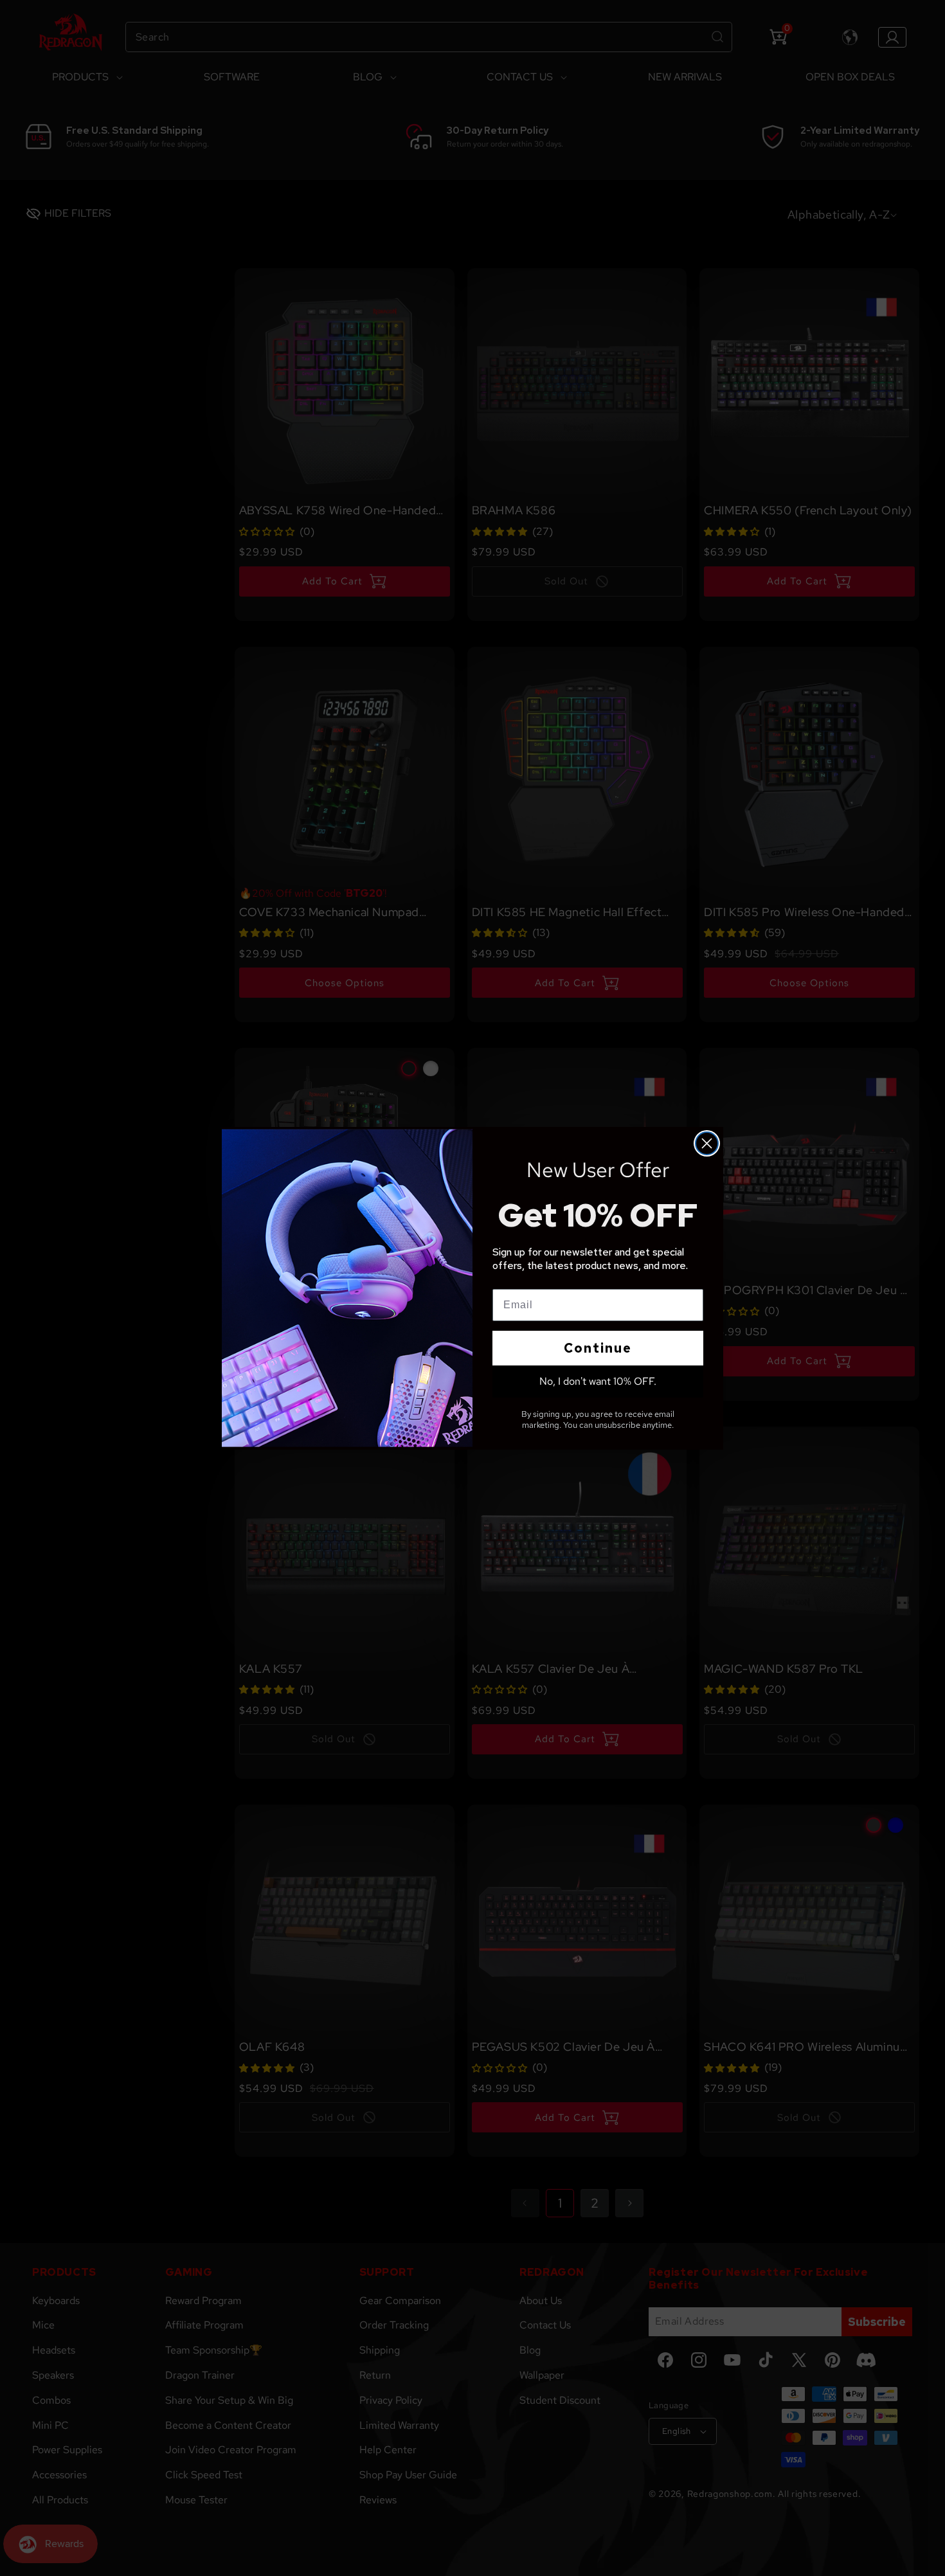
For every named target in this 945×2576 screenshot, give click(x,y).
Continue (598, 1348)
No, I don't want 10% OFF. (598, 1381)
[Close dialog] (707, 1143)
